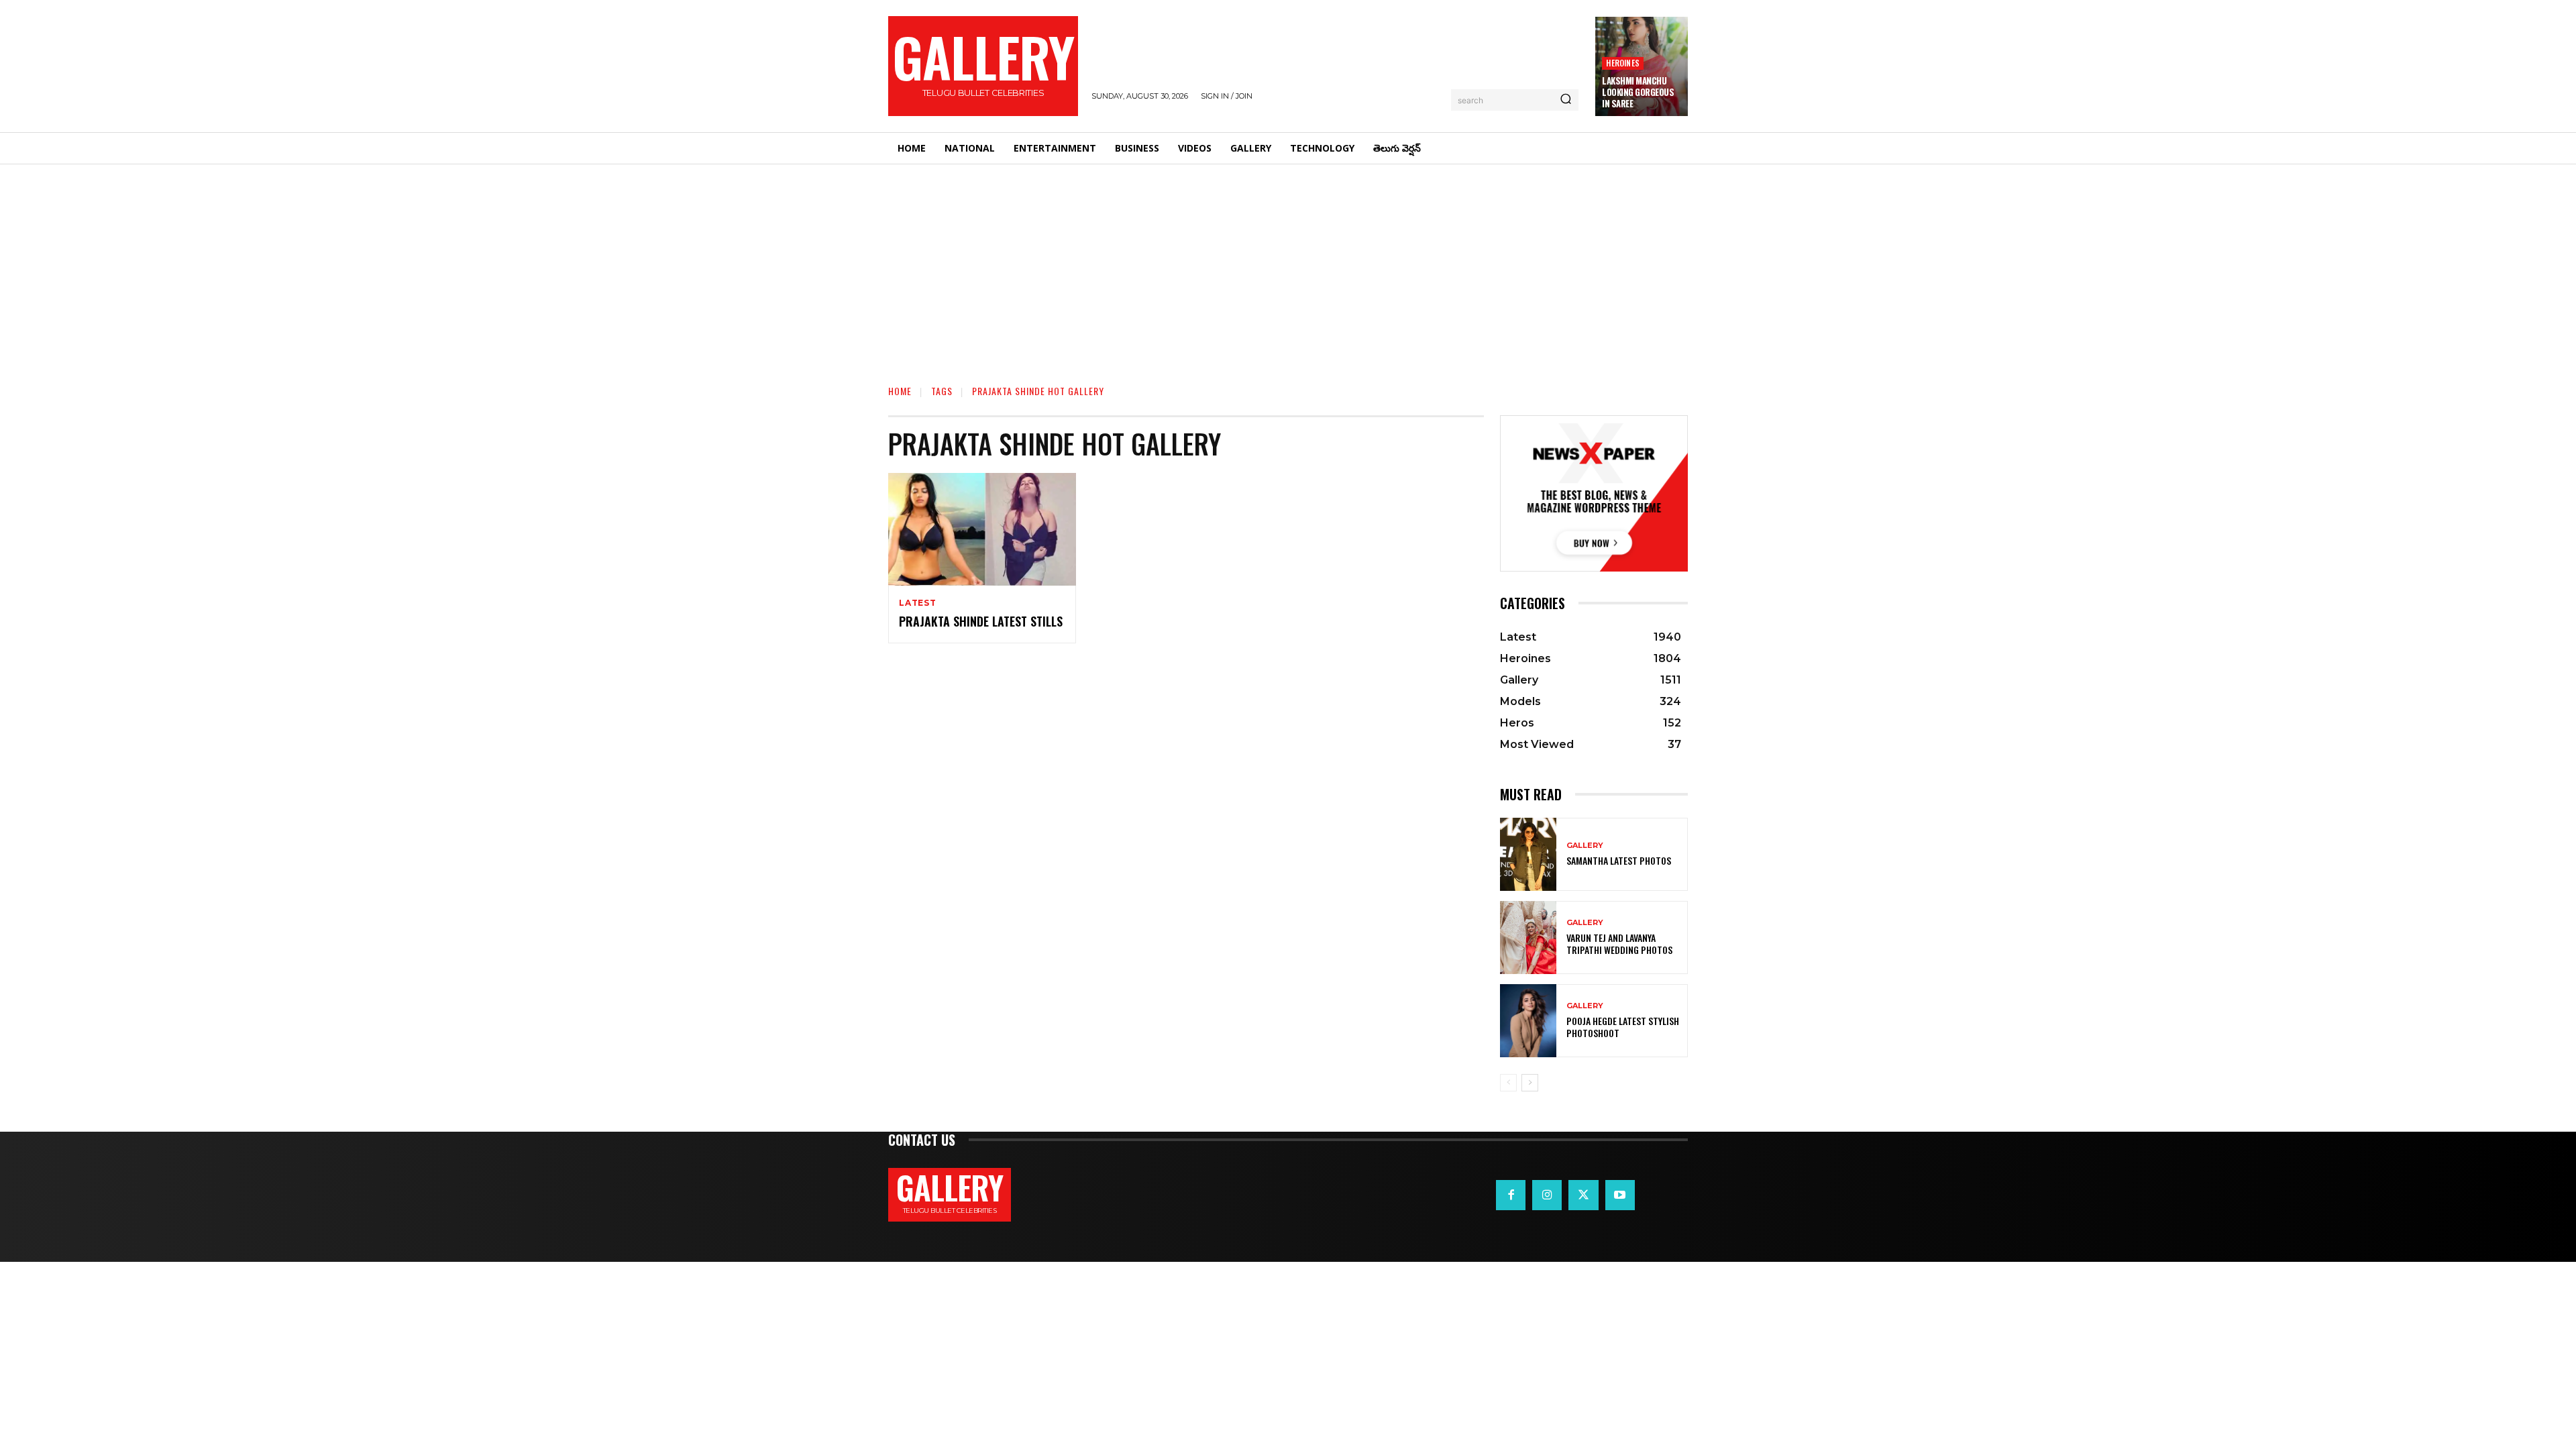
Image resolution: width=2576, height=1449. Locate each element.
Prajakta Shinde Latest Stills (981, 621)
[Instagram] (1547, 1195)
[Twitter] (1583, 1195)
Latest (918, 603)
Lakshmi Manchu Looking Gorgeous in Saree (1638, 92)
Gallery (1585, 846)
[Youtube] (1620, 1195)
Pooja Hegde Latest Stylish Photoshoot (1623, 1027)
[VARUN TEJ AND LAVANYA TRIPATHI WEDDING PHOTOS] (1528, 937)
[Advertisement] (1288, 265)
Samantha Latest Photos (1619, 860)
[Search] (1566, 100)
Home (900, 391)
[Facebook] (1511, 1195)
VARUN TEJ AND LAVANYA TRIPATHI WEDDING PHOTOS (1619, 944)
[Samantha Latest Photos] (1528, 854)
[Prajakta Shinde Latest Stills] (982, 529)
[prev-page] (1508, 1083)
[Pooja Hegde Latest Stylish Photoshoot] (1528, 1021)
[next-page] (1530, 1083)
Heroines (1623, 63)
